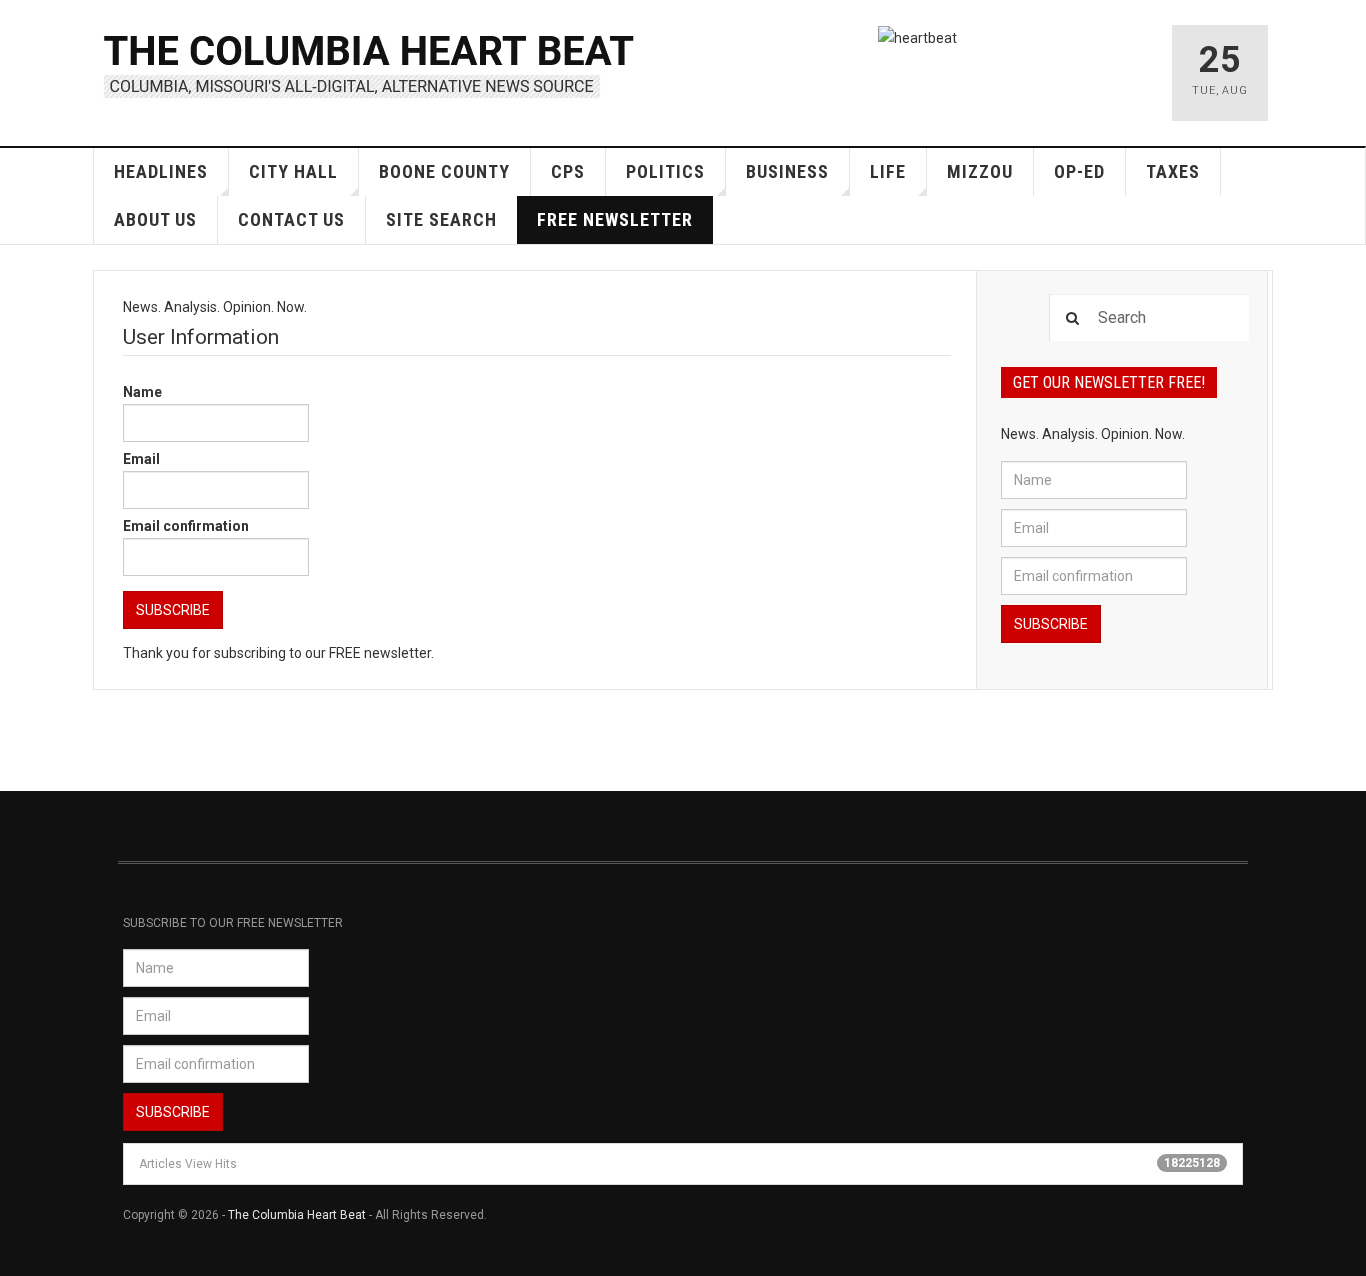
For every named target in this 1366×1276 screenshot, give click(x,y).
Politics (665, 171)
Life (888, 171)
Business (787, 171)
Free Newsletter (615, 219)
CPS (568, 171)
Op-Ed (1079, 171)
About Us (155, 219)
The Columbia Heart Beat (297, 1215)
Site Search (441, 219)
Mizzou (980, 171)
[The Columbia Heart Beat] (370, 63)
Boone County (444, 171)
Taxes (1173, 171)
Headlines (161, 171)
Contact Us (291, 219)
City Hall (293, 171)
